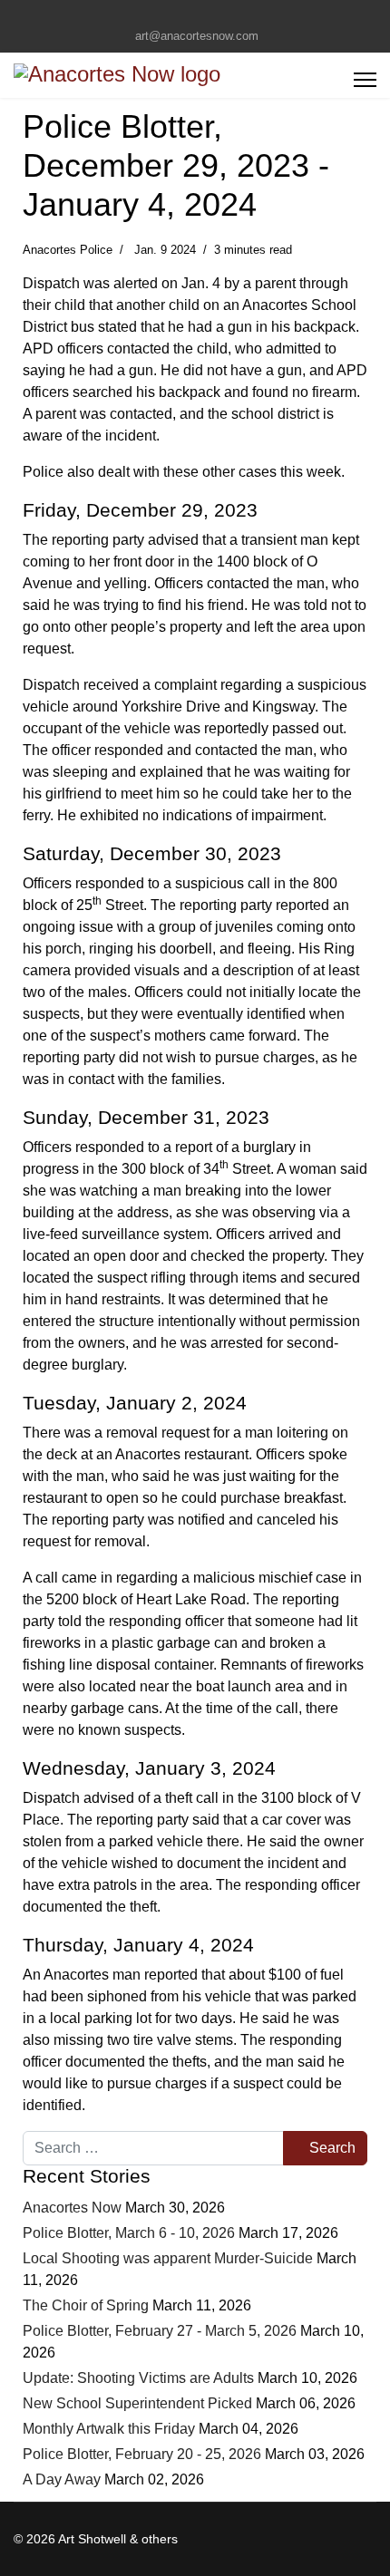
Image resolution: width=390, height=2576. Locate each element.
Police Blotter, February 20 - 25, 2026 (142, 2454)
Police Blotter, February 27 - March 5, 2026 (160, 2331)
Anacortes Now (72, 2208)
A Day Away (62, 2479)
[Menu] (365, 80)
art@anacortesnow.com (197, 36)
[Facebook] (181, 16)
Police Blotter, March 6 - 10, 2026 (129, 2233)
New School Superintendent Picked (137, 2403)
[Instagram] (209, 16)
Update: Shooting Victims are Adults (138, 2378)
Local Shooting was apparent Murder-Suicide (168, 2258)
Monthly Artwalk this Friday (109, 2429)
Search (331, 2148)
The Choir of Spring (88, 2305)
